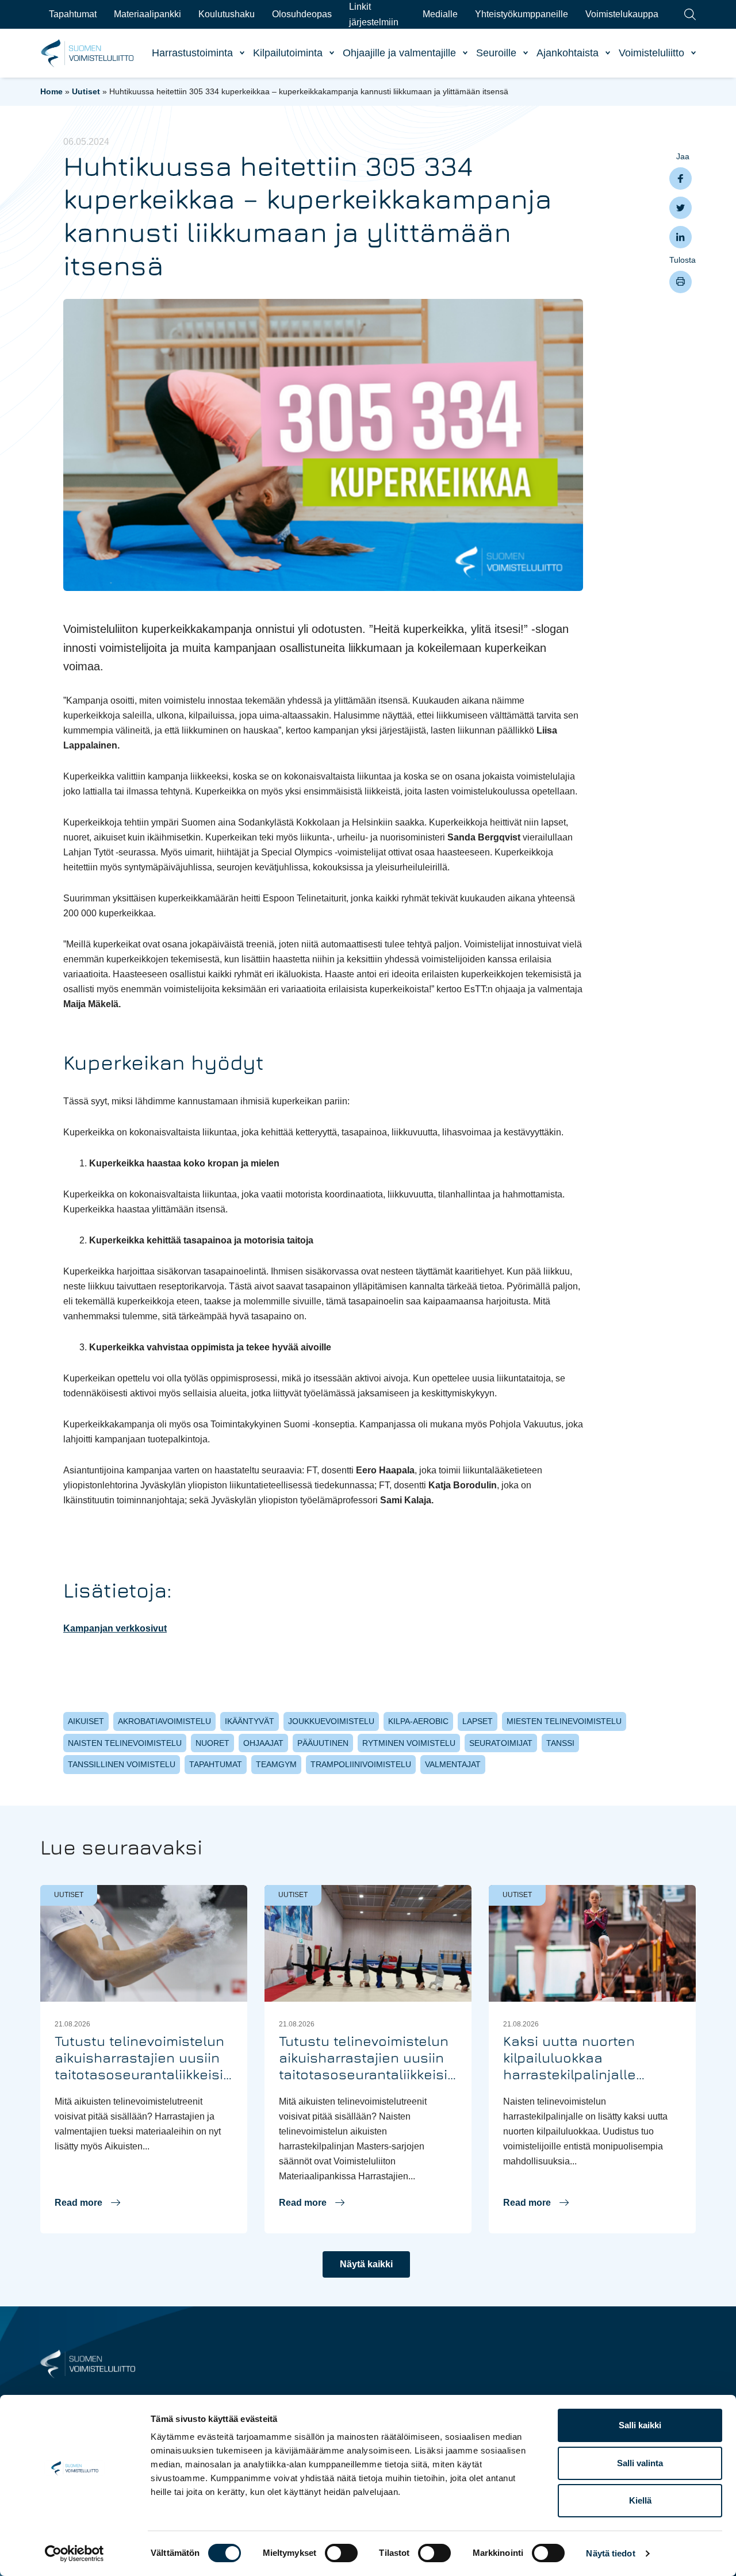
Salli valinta (640, 2463)
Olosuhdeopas (302, 14)
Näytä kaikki (366, 2264)
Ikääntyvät (250, 1721)
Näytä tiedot (610, 2553)
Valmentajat (453, 1764)
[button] (87, 2203)
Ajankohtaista (568, 53)
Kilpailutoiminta (288, 53)
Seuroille (496, 53)
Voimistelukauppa (622, 14)
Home (51, 91)
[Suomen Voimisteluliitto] (88, 2363)
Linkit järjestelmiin (374, 14)
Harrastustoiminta (192, 53)
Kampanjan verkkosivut (115, 1628)
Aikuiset (86, 1721)
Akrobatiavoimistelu (164, 1721)
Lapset (478, 1721)
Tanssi (560, 1743)
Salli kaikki (640, 2425)
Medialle (440, 14)
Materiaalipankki (147, 14)
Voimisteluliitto (651, 53)
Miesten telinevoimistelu (564, 1721)
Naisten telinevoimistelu (125, 1743)
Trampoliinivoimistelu (361, 1764)
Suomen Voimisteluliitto (88, 53)
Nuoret (212, 1743)
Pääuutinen (323, 1743)
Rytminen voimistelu (409, 1743)
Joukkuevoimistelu (331, 1721)
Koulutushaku (227, 14)
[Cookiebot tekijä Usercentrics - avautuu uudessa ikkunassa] (74, 2554)
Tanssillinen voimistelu (122, 1764)
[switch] (341, 2553)
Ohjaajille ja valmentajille (399, 53)
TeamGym (276, 1764)
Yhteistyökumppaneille (522, 14)
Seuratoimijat (501, 1743)
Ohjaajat (263, 1743)
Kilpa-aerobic (418, 1721)
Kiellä (640, 2500)
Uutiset (86, 91)
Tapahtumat (73, 14)
